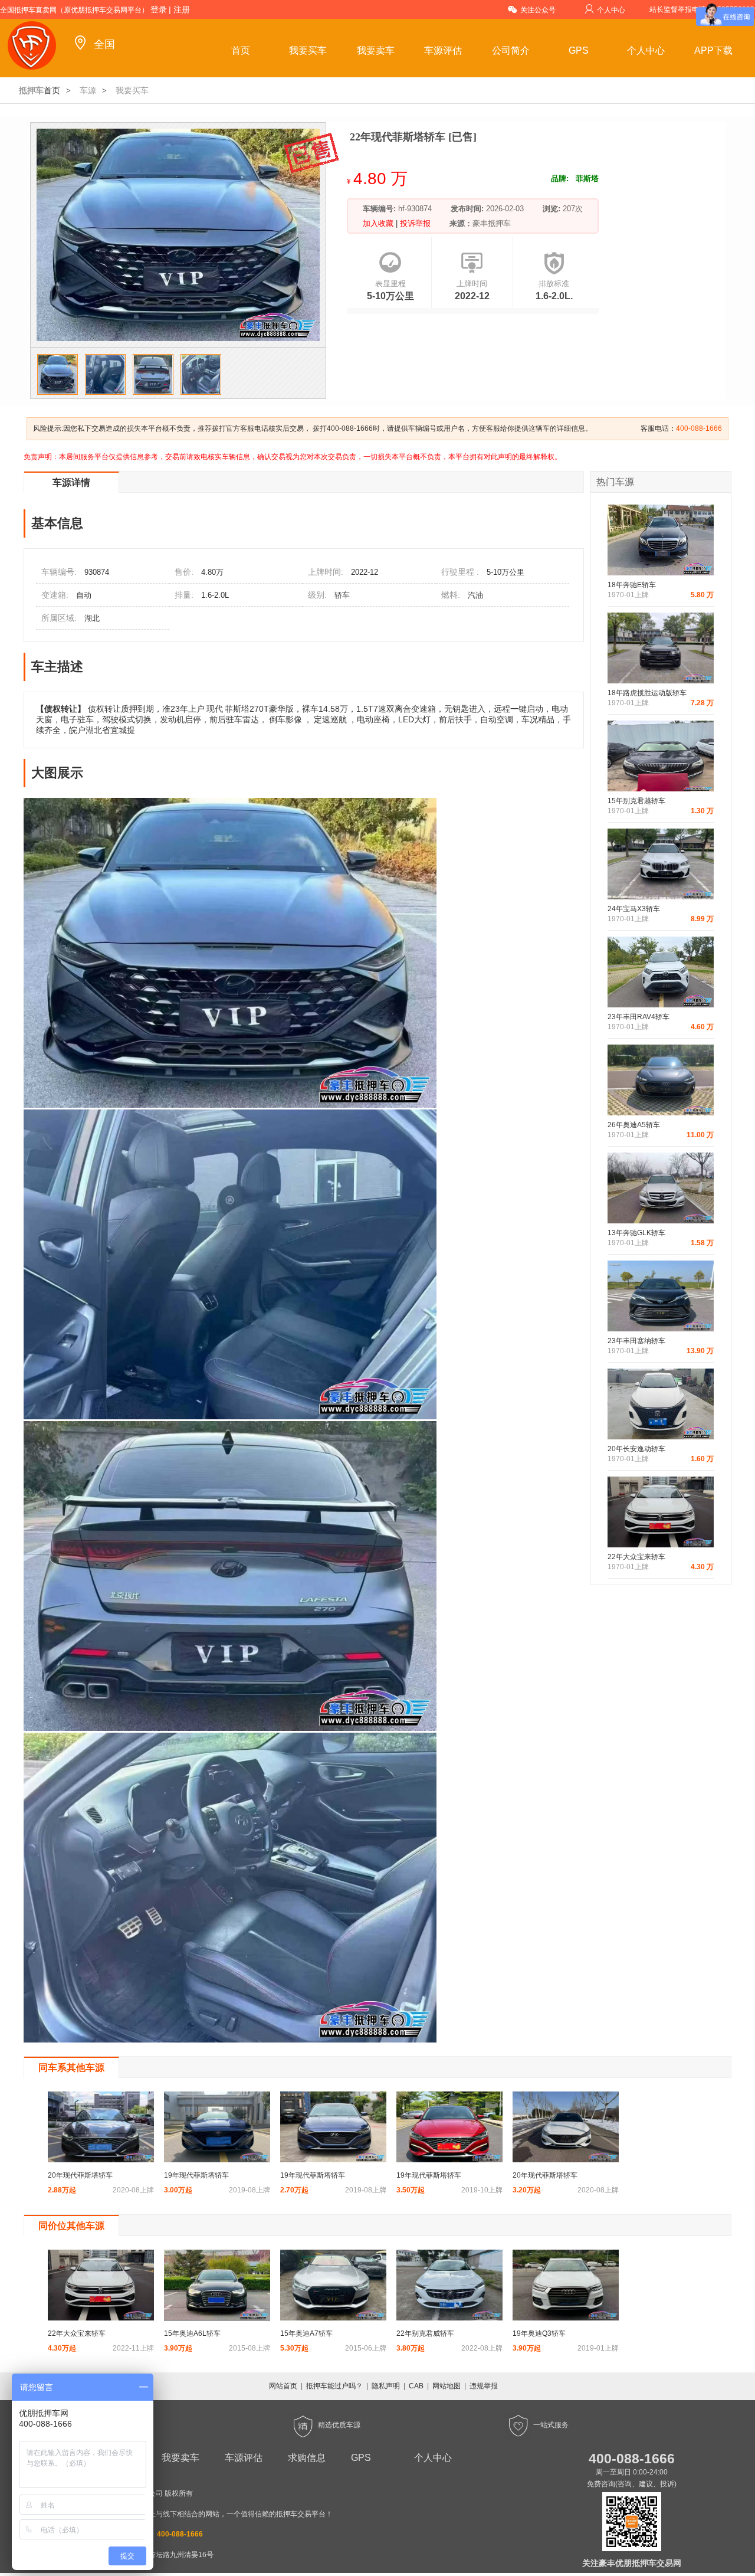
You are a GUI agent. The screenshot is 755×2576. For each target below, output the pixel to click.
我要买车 (308, 50)
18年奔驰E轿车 (632, 585)
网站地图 (447, 2386)
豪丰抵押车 (492, 223)
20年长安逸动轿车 (636, 1449)
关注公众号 (538, 10)
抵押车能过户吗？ (334, 2386)
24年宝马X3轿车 (634, 909)
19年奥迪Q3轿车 (539, 2333)
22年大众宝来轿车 (636, 1557)
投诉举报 (414, 223)
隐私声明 (386, 2386)
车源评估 (443, 50)
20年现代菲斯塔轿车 (80, 2175)
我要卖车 (376, 50)
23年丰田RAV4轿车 (639, 1017)
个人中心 (611, 10)
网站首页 (283, 2386)
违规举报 (484, 2386)
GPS (579, 50)
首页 (241, 50)
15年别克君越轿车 (636, 801)
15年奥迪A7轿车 (306, 2333)
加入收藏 (379, 223)
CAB (416, 2386)
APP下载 (713, 50)
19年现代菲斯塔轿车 (196, 2175)
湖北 (92, 618)
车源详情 (71, 482)
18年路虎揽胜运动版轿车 (647, 693)
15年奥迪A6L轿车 (192, 2333)
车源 (88, 90)
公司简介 (511, 50)
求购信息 (307, 2458)
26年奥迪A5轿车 (634, 1125)
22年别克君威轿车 (425, 2333)
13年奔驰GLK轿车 (636, 1233)
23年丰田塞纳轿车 (636, 1341)
